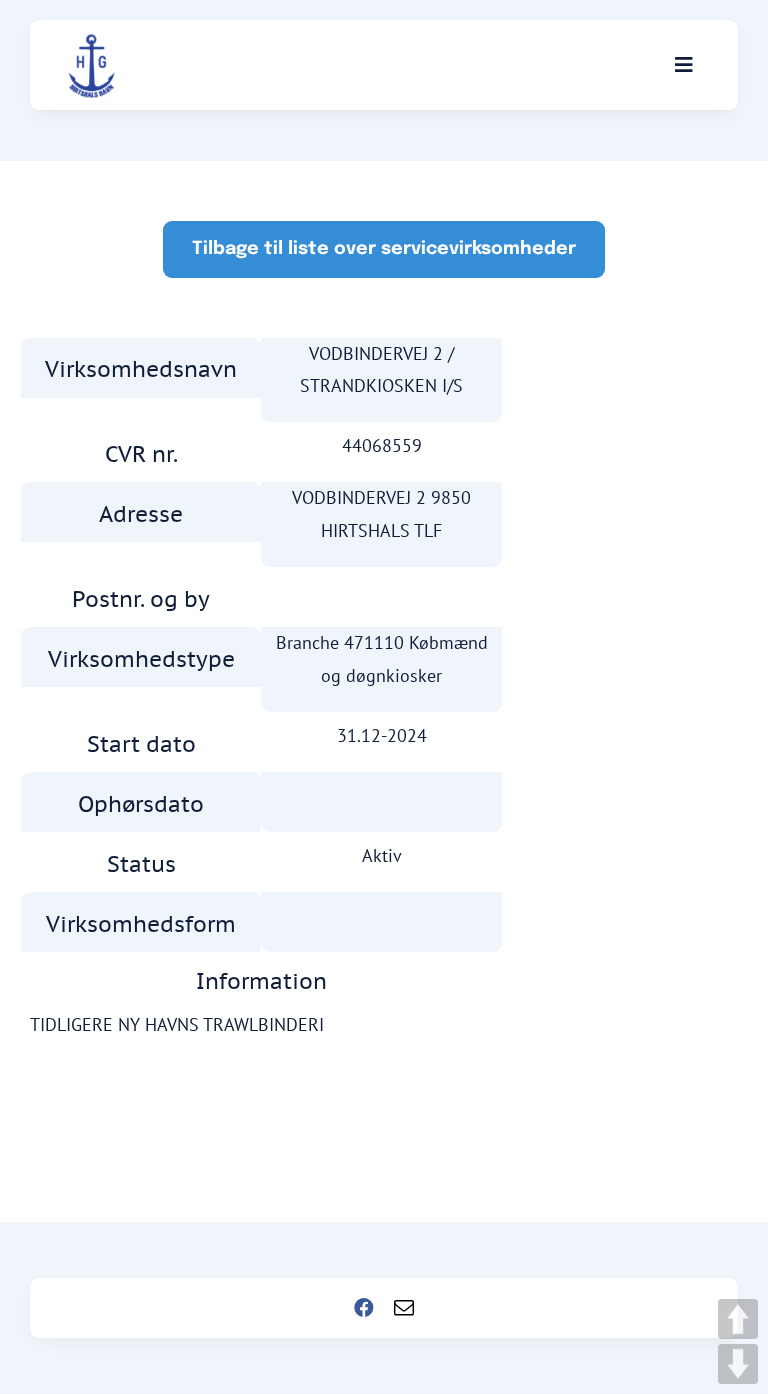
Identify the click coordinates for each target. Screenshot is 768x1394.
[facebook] (364, 1308)
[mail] (404, 1308)
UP (738, 1319)
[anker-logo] (92, 42)
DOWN (738, 1364)
